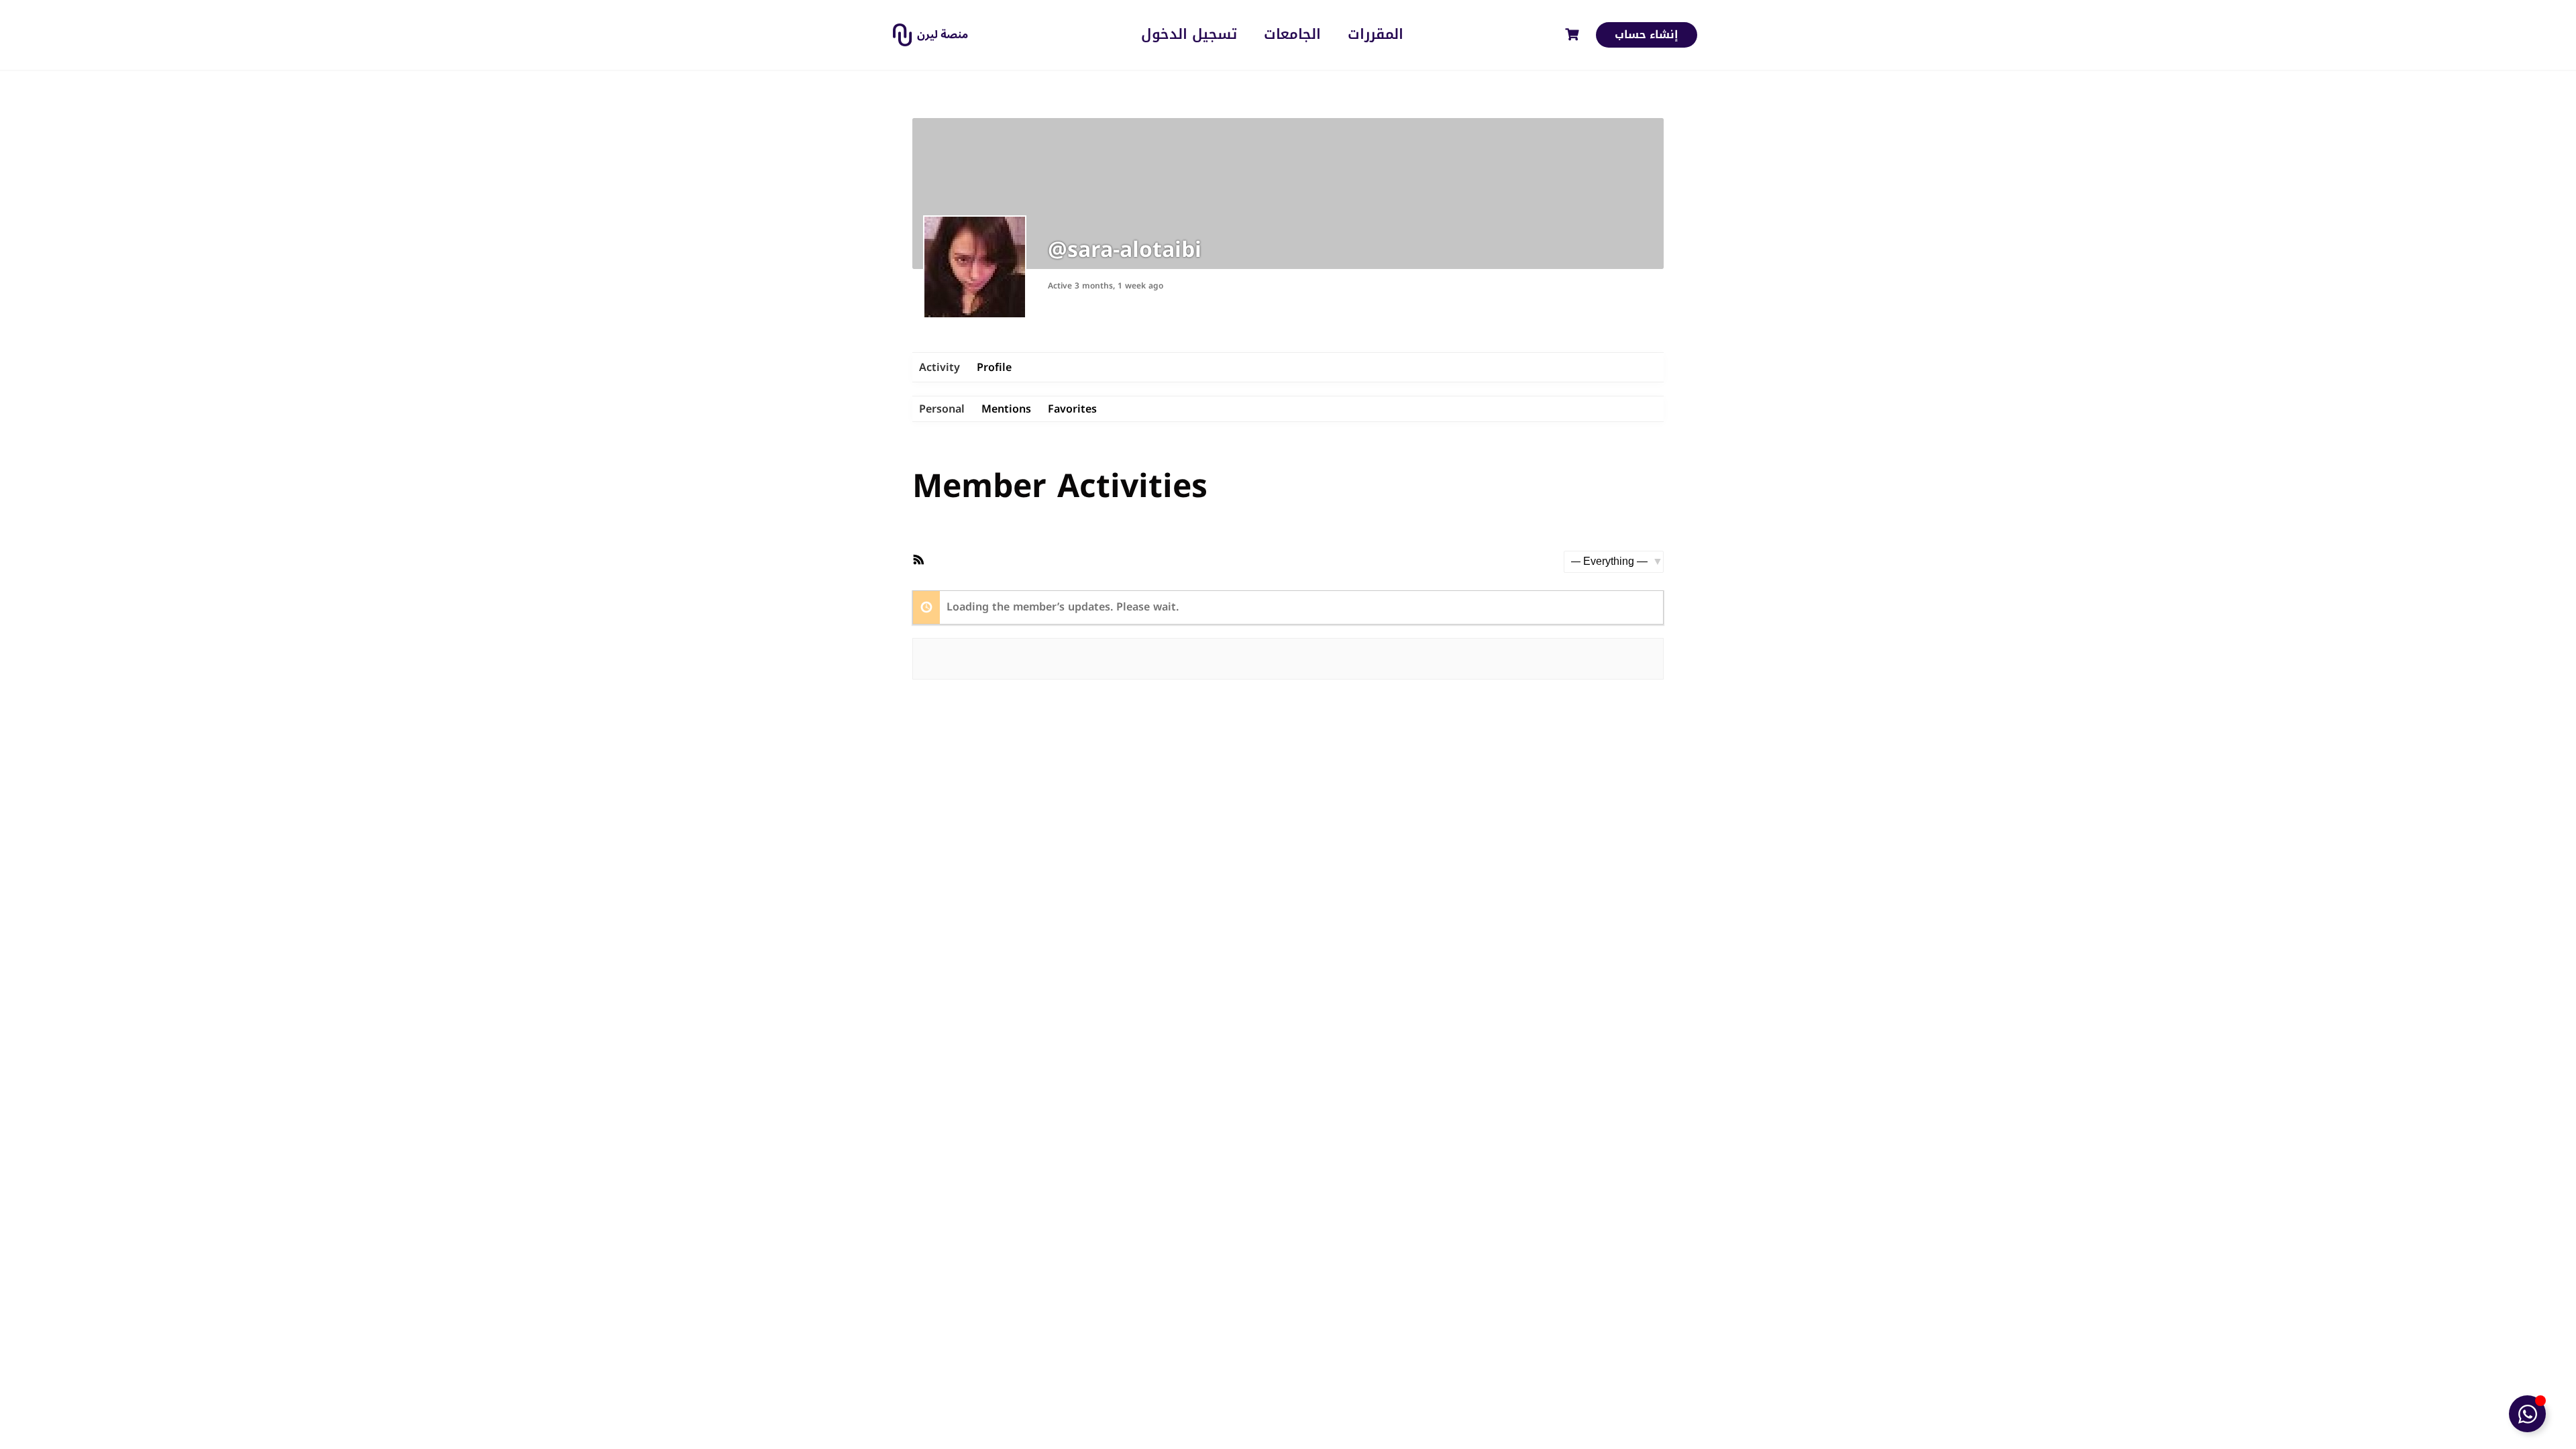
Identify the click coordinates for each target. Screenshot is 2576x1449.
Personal (942, 409)
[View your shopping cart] (1574, 35)
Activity (940, 367)
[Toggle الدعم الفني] (2527, 1414)
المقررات (1376, 35)
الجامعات (1292, 35)
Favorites (1072, 409)
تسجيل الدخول (1189, 35)
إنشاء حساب (1647, 35)
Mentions (1006, 409)
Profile (994, 367)
